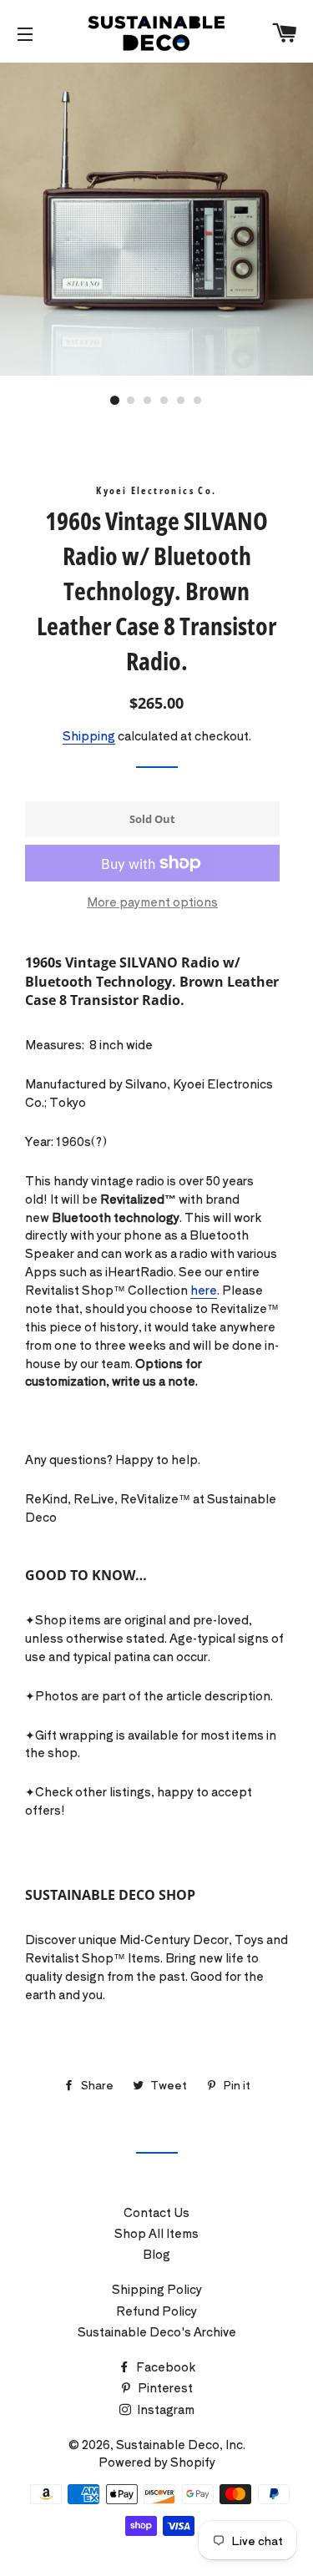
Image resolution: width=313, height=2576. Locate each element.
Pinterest (164, 2387)
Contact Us (156, 2212)
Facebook (164, 2366)
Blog (156, 2254)
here (204, 1290)
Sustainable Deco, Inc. (181, 2444)
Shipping (89, 735)
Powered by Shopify (157, 2462)
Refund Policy (156, 2311)
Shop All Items (156, 2233)
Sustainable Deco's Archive (157, 2331)
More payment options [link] (152, 902)
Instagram (164, 2409)
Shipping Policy (157, 2289)
